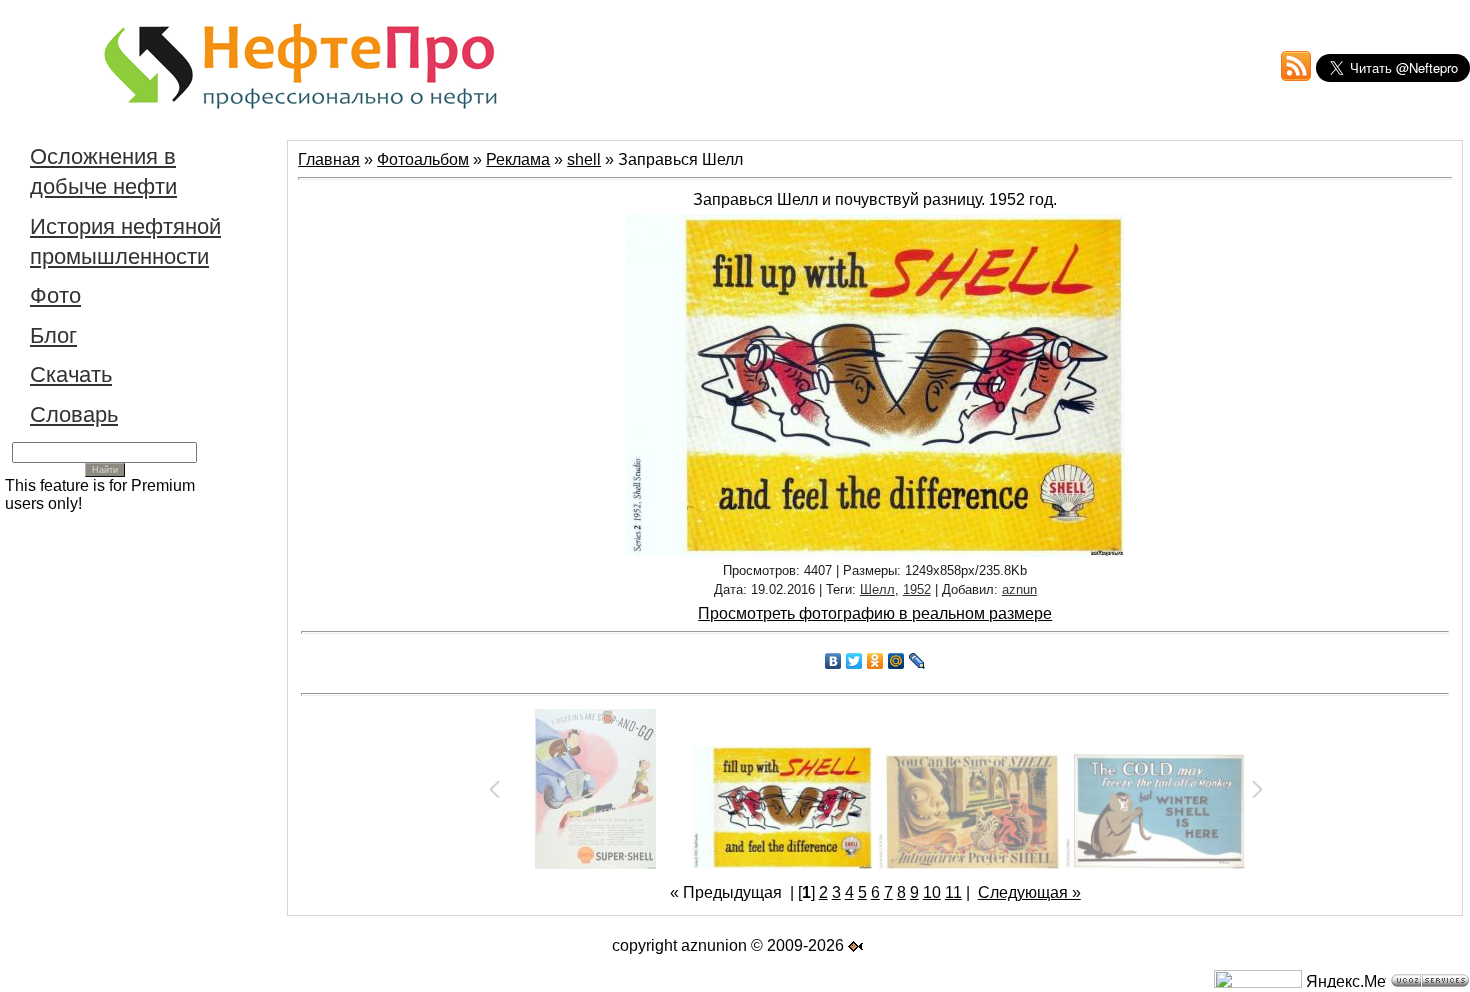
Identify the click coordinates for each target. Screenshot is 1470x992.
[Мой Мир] (896, 661)
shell (584, 159)
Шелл (877, 589)
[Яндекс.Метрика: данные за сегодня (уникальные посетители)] (1346, 980)
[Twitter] (854, 661)
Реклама (518, 159)
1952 (917, 589)
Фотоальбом (423, 159)
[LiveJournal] (917, 661)
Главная (329, 159)
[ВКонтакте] (833, 661)
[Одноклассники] (875, 661)
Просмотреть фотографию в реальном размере (875, 613)
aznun (1019, 589)
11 (953, 892)
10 (932, 892)
